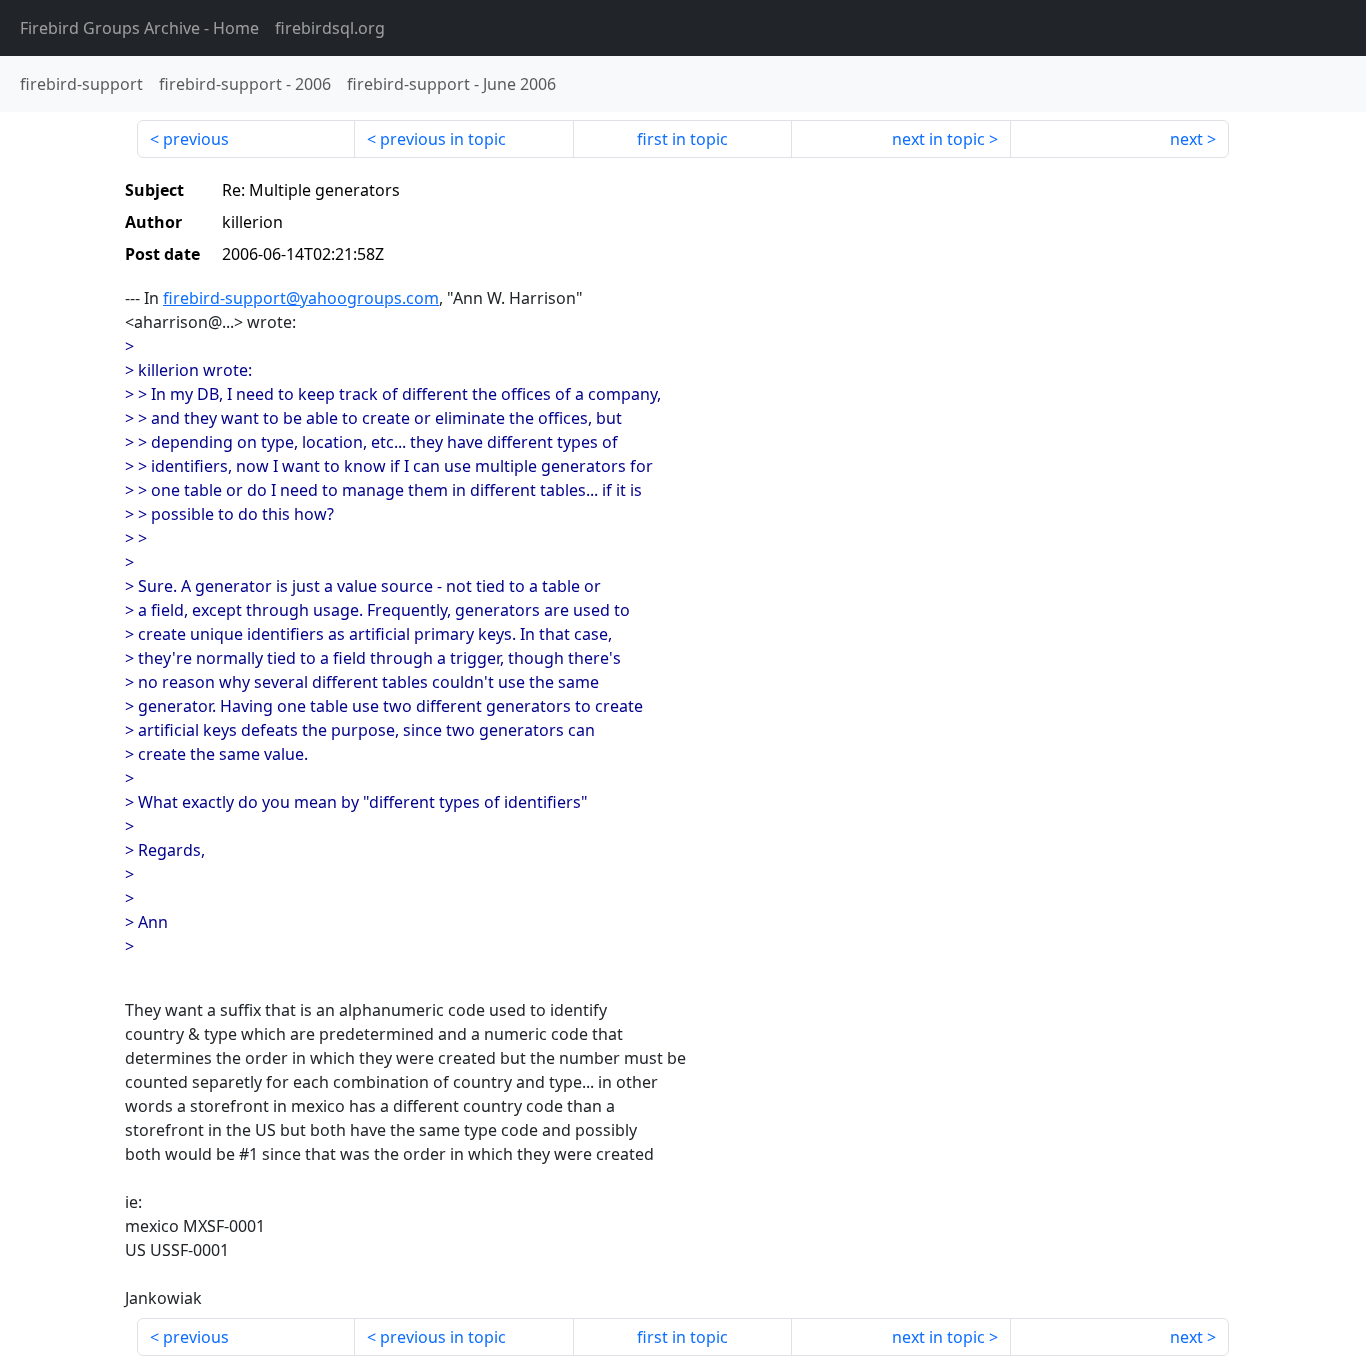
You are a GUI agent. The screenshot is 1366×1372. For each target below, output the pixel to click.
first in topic (682, 139)
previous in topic (443, 139)
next (1186, 139)
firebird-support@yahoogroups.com (301, 298)
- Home (139, 28)
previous (196, 139)
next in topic (938, 139)
